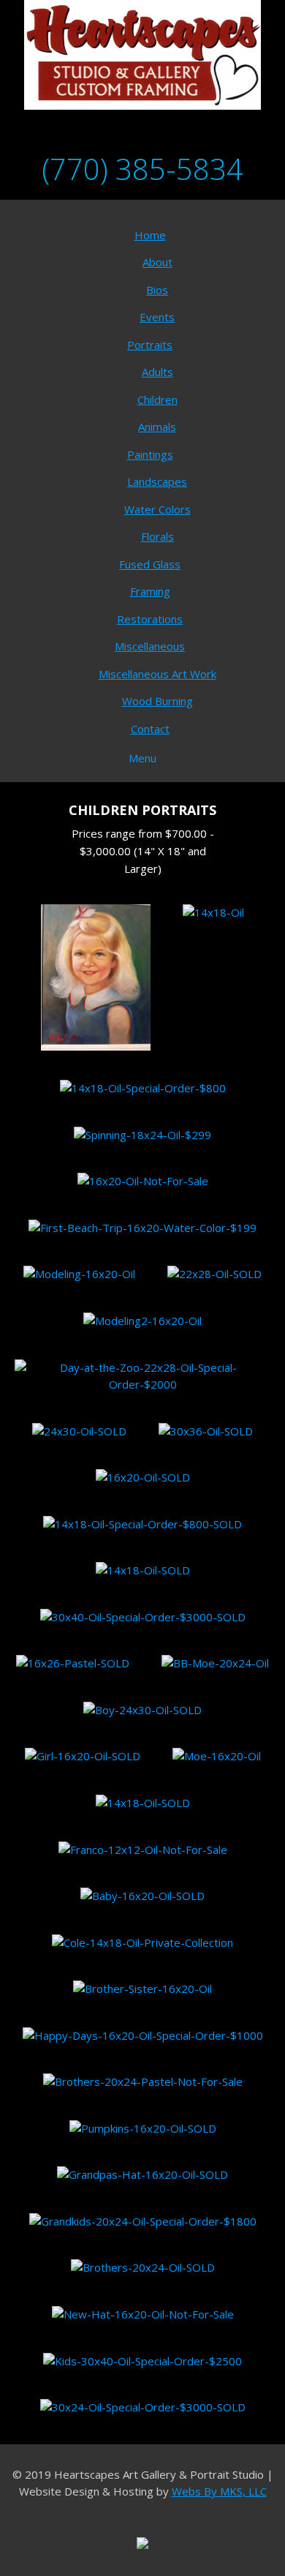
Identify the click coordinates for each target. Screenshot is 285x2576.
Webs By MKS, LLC (219, 2491)
